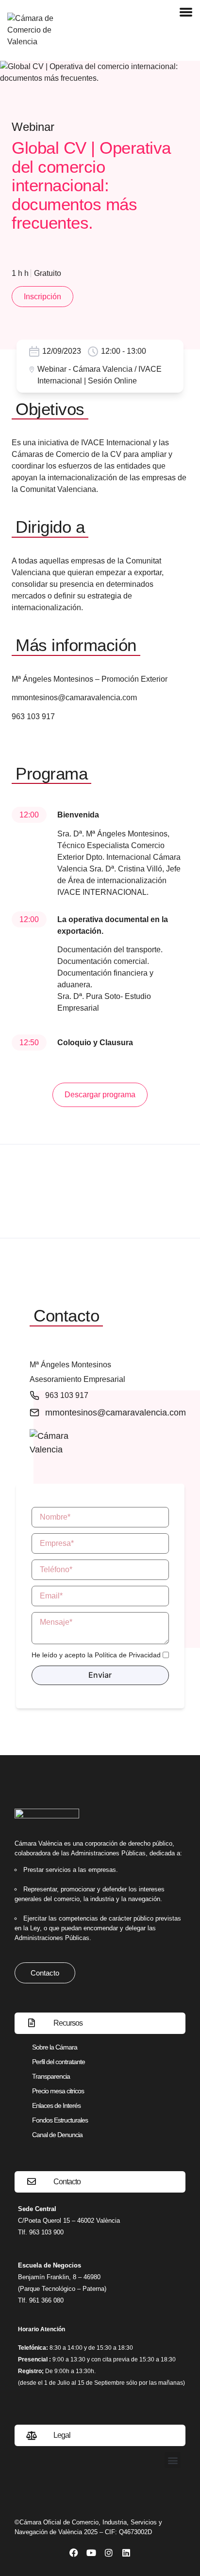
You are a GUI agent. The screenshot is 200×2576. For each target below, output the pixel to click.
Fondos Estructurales (60, 2120)
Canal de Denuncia (57, 2135)
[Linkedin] (126, 2553)
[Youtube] (91, 2553)
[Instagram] (109, 2553)
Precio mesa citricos (58, 2091)
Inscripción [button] (42, 297)
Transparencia (51, 2076)
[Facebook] (74, 2553)
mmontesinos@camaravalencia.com (74, 698)
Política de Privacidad (128, 1655)
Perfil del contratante (58, 2062)
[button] (173, 2460)
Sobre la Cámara (55, 2047)
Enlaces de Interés (56, 2105)
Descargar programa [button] (100, 1095)
